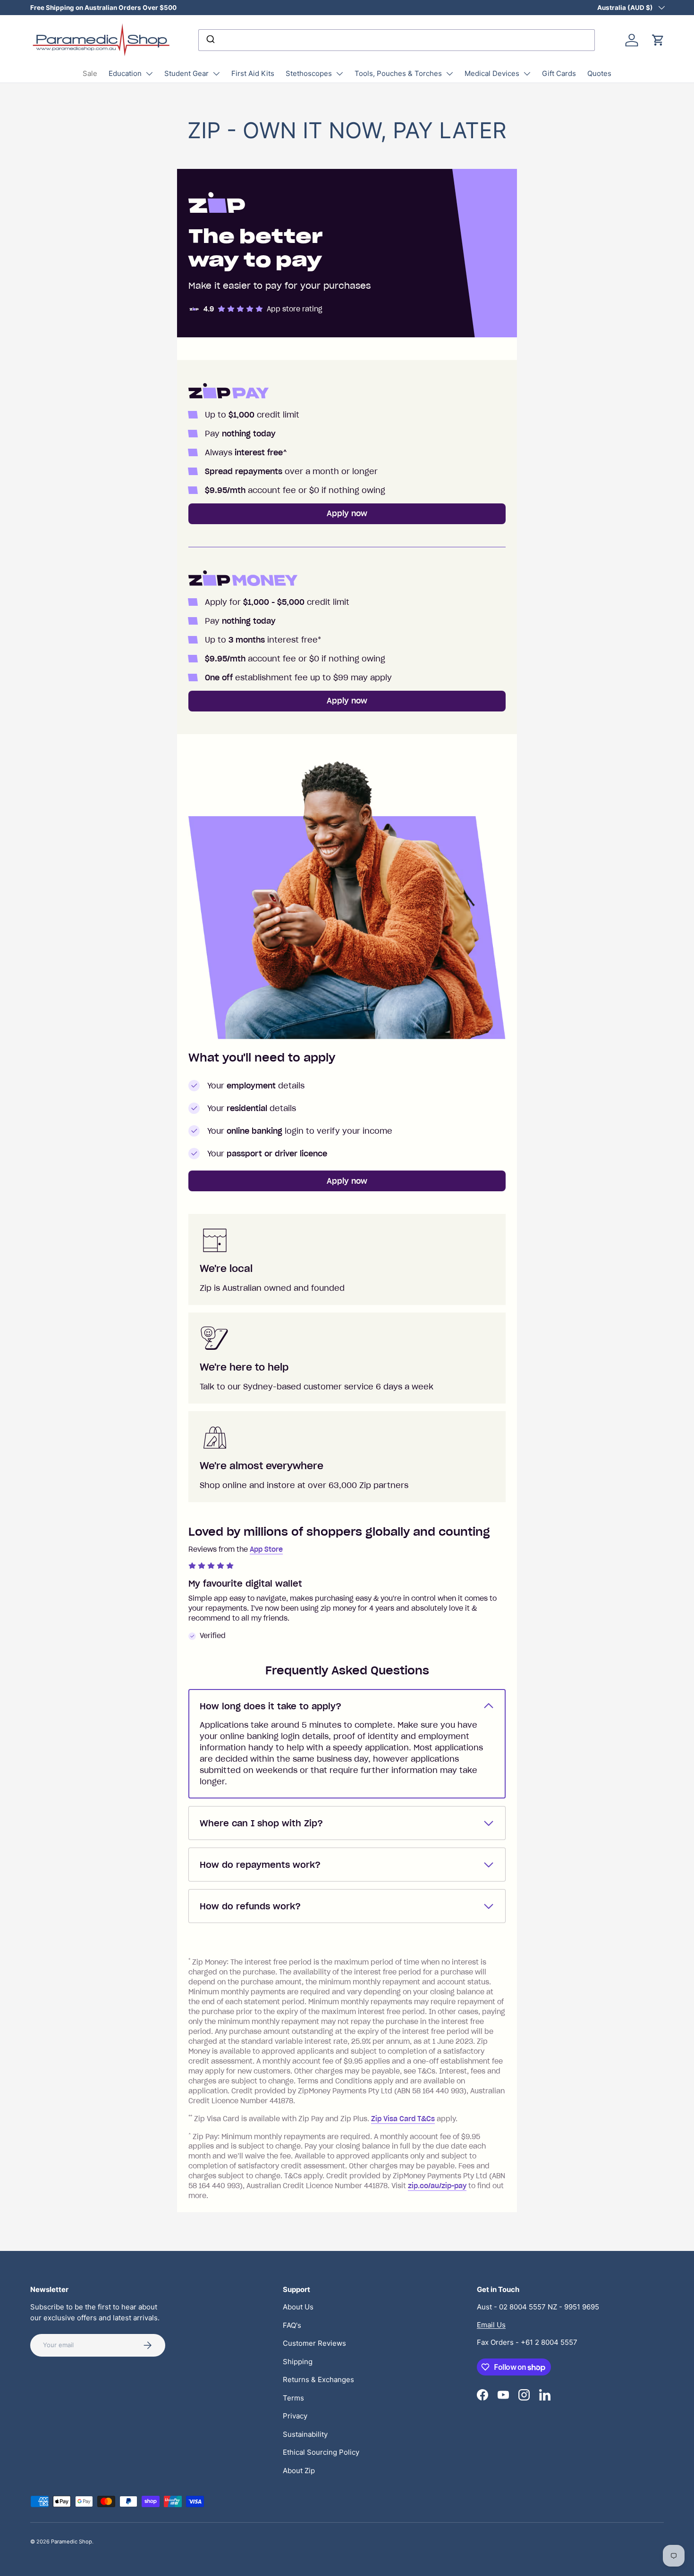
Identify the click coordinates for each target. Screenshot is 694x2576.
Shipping (298, 2362)
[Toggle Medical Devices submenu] (527, 74)
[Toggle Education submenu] (149, 74)
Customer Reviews (314, 2343)
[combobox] (397, 40)
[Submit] (210, 40)
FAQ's (292, 2325)
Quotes (599, 73)
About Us (298, 2307)
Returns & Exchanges (318, 2379)
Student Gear (186, 73)
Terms (293, 2398)
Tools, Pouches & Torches (398, 73)
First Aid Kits (253, 73)
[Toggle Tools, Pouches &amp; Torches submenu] (449, 74)
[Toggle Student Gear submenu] (216, 74)
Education (125, 73)
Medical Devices (492, 73)
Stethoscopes (309, 73)
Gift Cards (559, 73)
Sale (90, 73)
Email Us (491, 2325)
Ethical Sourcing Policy (321, 2452)
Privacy (295, 2416)
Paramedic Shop (72, 2542)
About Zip (299, 2471)
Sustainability (305, 2434)
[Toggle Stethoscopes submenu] (339, 74)
